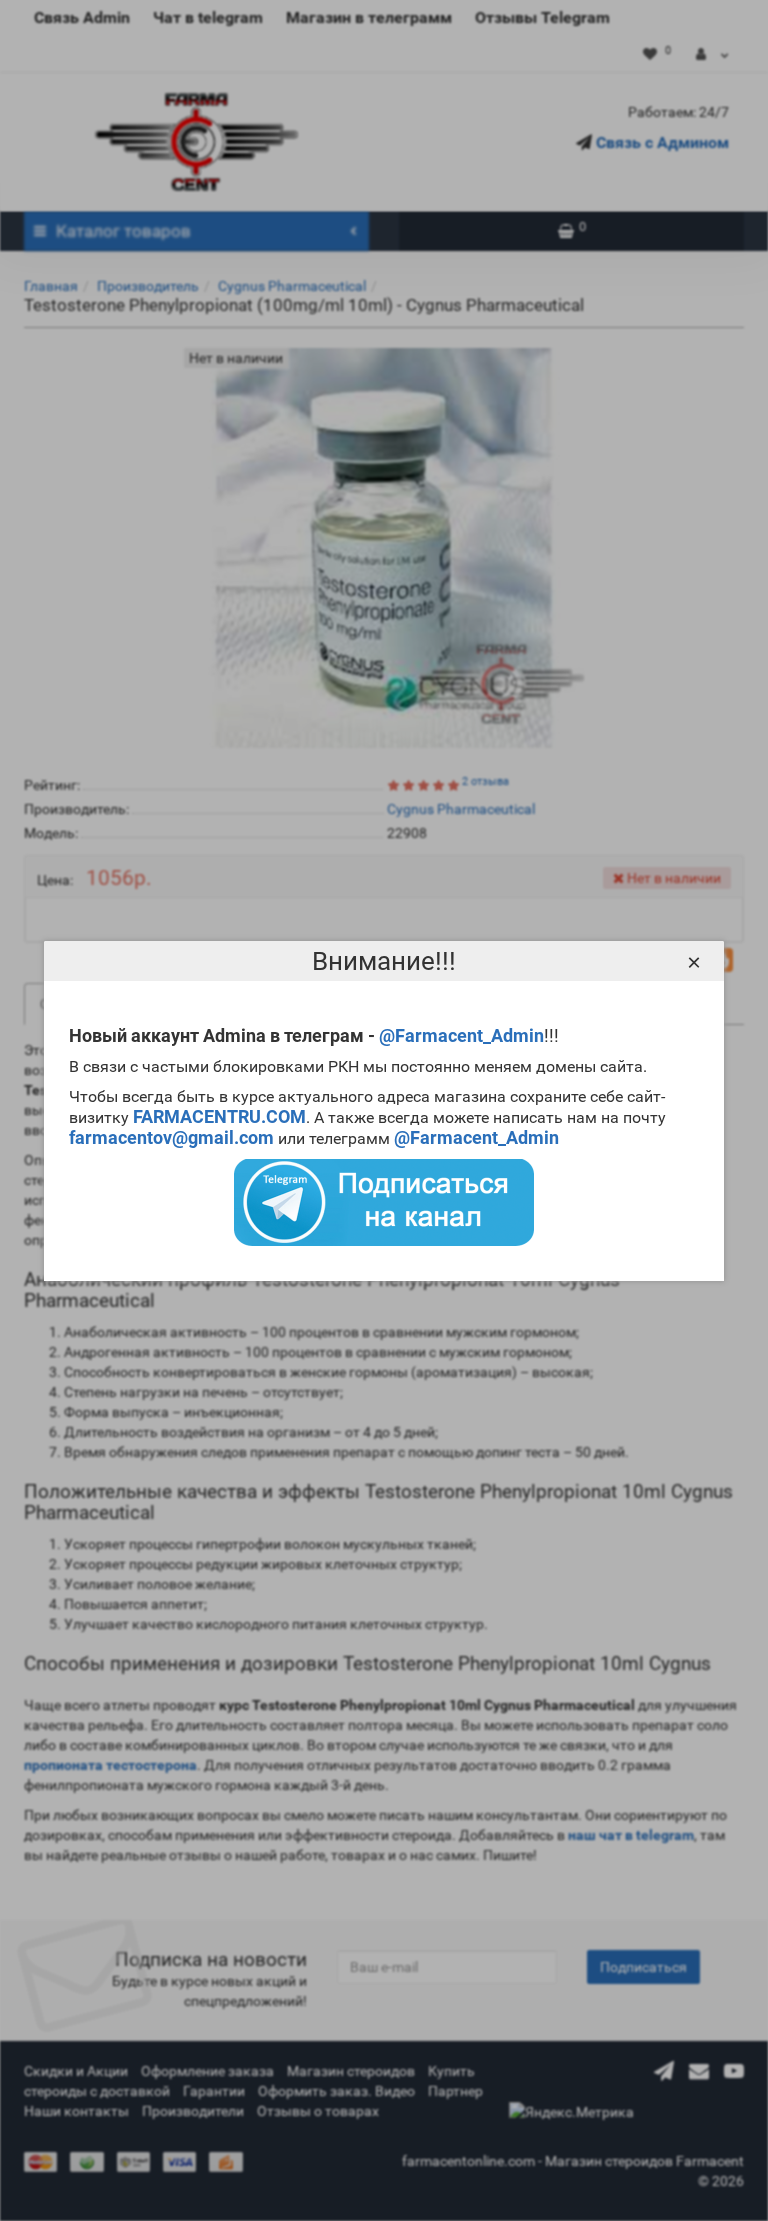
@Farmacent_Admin (461, 1035)
